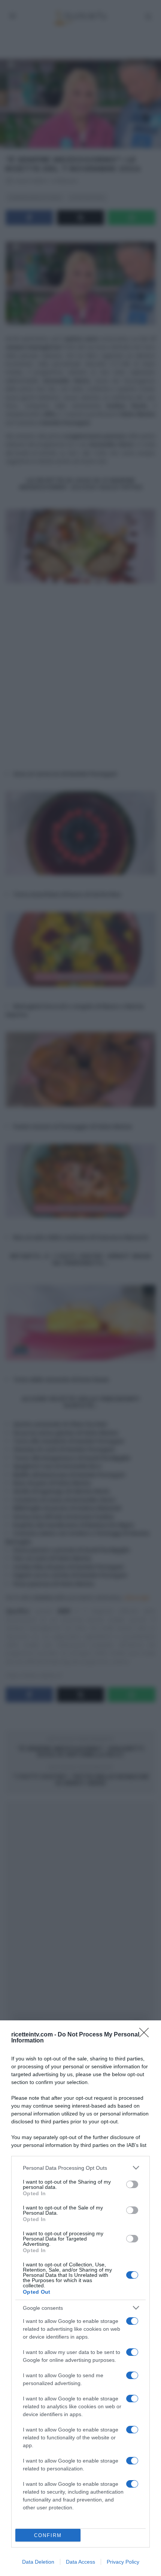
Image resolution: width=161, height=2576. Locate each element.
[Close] (146, 2035)
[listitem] (80, 2168)
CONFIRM (48, 2535)
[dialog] (80, 2298)
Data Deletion (38, 2562)
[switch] (132, 2184)
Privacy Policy (123, 2562)
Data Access (80, 2562)
